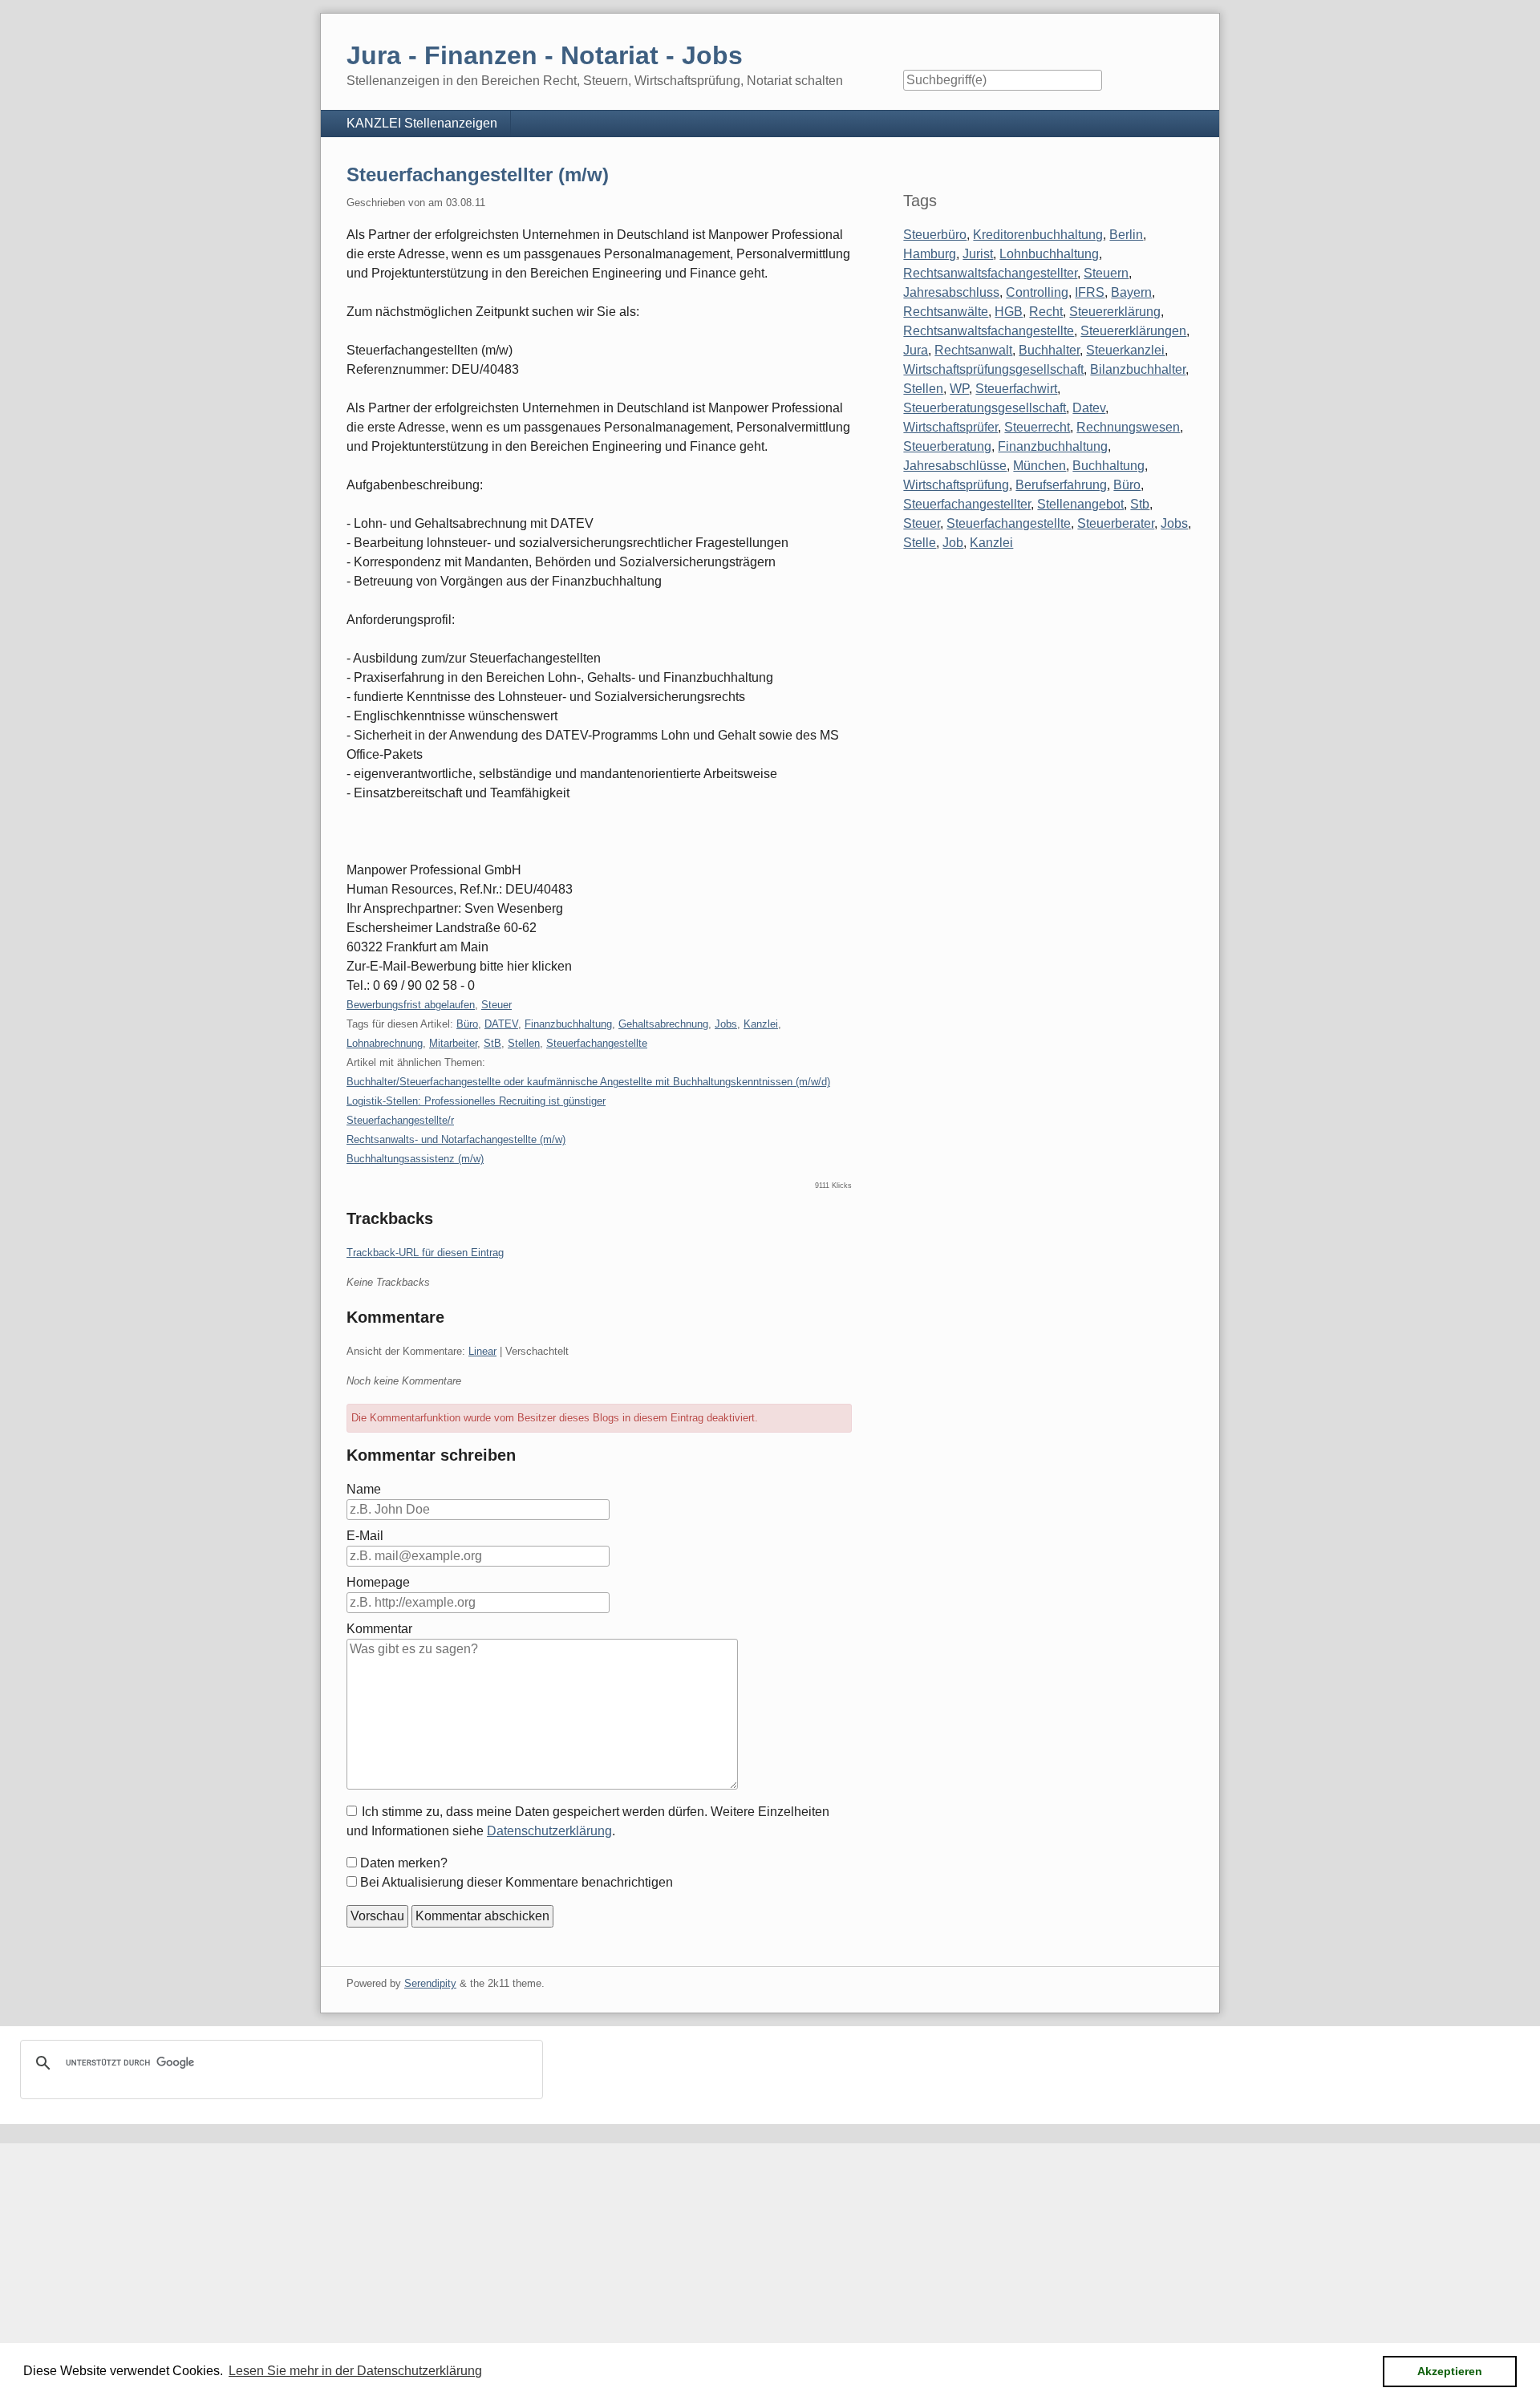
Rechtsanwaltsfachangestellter (990, 273)
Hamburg (930, 254)
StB (492, 1043)
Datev (1089, 408)
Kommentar (379, 1629)
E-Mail (365, 1536)
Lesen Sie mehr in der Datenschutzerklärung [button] (355, 2371)
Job (953, 543)
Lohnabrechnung (385, 1043)
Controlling (1037, 292)
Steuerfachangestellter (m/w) (478, 174)
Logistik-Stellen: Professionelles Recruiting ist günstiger (476, 1101)
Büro (467, 1024)
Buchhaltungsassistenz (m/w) (415, 1159)
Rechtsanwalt (973, 350)
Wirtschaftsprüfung (956, 485)
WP (959, 389)
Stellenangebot (1080, 504)
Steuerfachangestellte (597, 1043)
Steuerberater (1116, 523)
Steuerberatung (947, 446)
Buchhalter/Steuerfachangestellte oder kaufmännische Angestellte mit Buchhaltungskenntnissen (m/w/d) (588, 1082)
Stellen (524, 1043)
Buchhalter (1049, 350)
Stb (1140, 504)
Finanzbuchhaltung (568, 1024)
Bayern (1131, 292)
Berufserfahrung (1061, 485)
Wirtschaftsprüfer (950, 427)
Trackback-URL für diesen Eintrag (425, 1253)
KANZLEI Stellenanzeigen (422, 123)
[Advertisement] (481, 2256)
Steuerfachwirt (1016, 389)
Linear (482, 1351)
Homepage (378, 1582)
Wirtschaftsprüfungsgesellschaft (993, 369)
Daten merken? (404, 1863)
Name (364, 1489)
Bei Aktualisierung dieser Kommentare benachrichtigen (517, 1882)
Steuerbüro (935, 235)
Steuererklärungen (1133, 331)
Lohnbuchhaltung (1049, 254)
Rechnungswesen (1128, 427)
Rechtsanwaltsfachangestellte (989, 331)
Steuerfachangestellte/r (400, 1120)
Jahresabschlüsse (955, 466)
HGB (1009, 312)
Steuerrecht (1037, 427)
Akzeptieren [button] (1450, 2371)
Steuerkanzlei (1125, 350)
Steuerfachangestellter (967, 504)
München (1039, 466)
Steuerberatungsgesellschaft (985, 408)
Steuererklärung (1115, 312)
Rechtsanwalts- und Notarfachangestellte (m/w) (456, 1139)
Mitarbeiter (453, 1043)
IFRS (1090, 292)
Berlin (1126, 235)
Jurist (978, 254)
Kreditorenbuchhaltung (1038, 235)
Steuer (496, 1005)
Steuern (1106, 273)
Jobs (726, 1024)
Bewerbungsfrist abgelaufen (411, 1005)
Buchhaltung (1108, 466)
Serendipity (430, 1983)
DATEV (501, 1024)
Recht (1046, 312)
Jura (916, 350)
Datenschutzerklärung (549, 1831)
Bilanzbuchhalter (1138, 369)
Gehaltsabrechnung (663, 1024)
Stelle (920, 543)
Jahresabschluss (951, 292)
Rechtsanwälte (946, 312)
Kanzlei (761, 1024)
